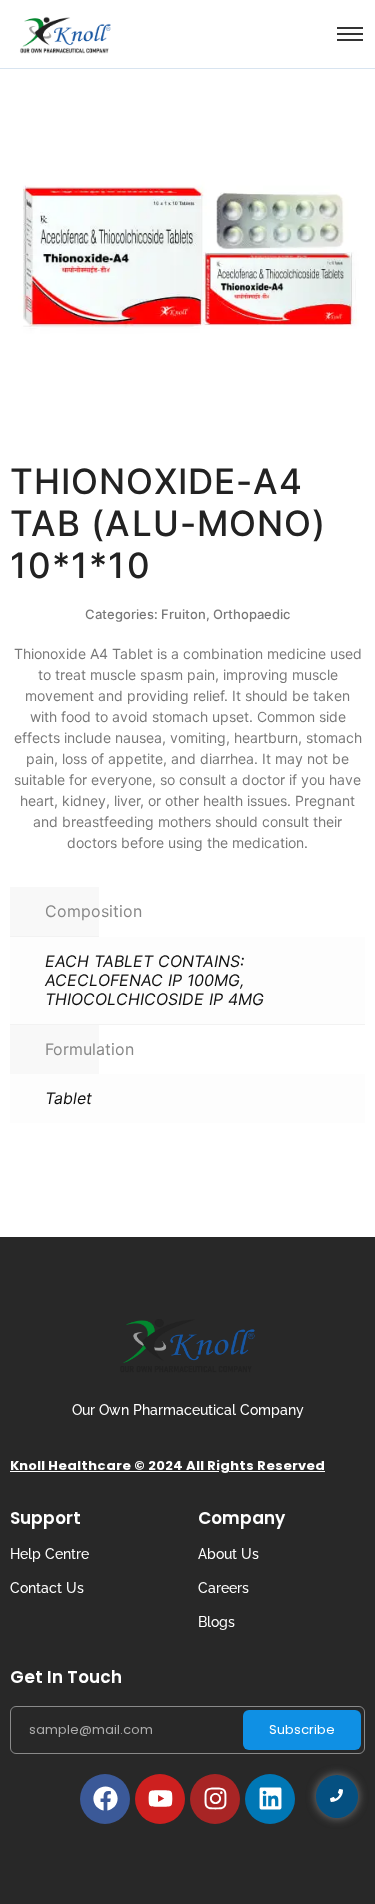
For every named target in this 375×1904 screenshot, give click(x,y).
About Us (228, 1554)
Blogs (216, 1622)
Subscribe (302, 1729)
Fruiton (183, 614)
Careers (223, 1588)
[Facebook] (105, 1799)
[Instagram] (215, 1799)
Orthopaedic (251, 614)
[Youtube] (160, 1799)
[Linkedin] (270, 1799)
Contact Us (47, 1588)
